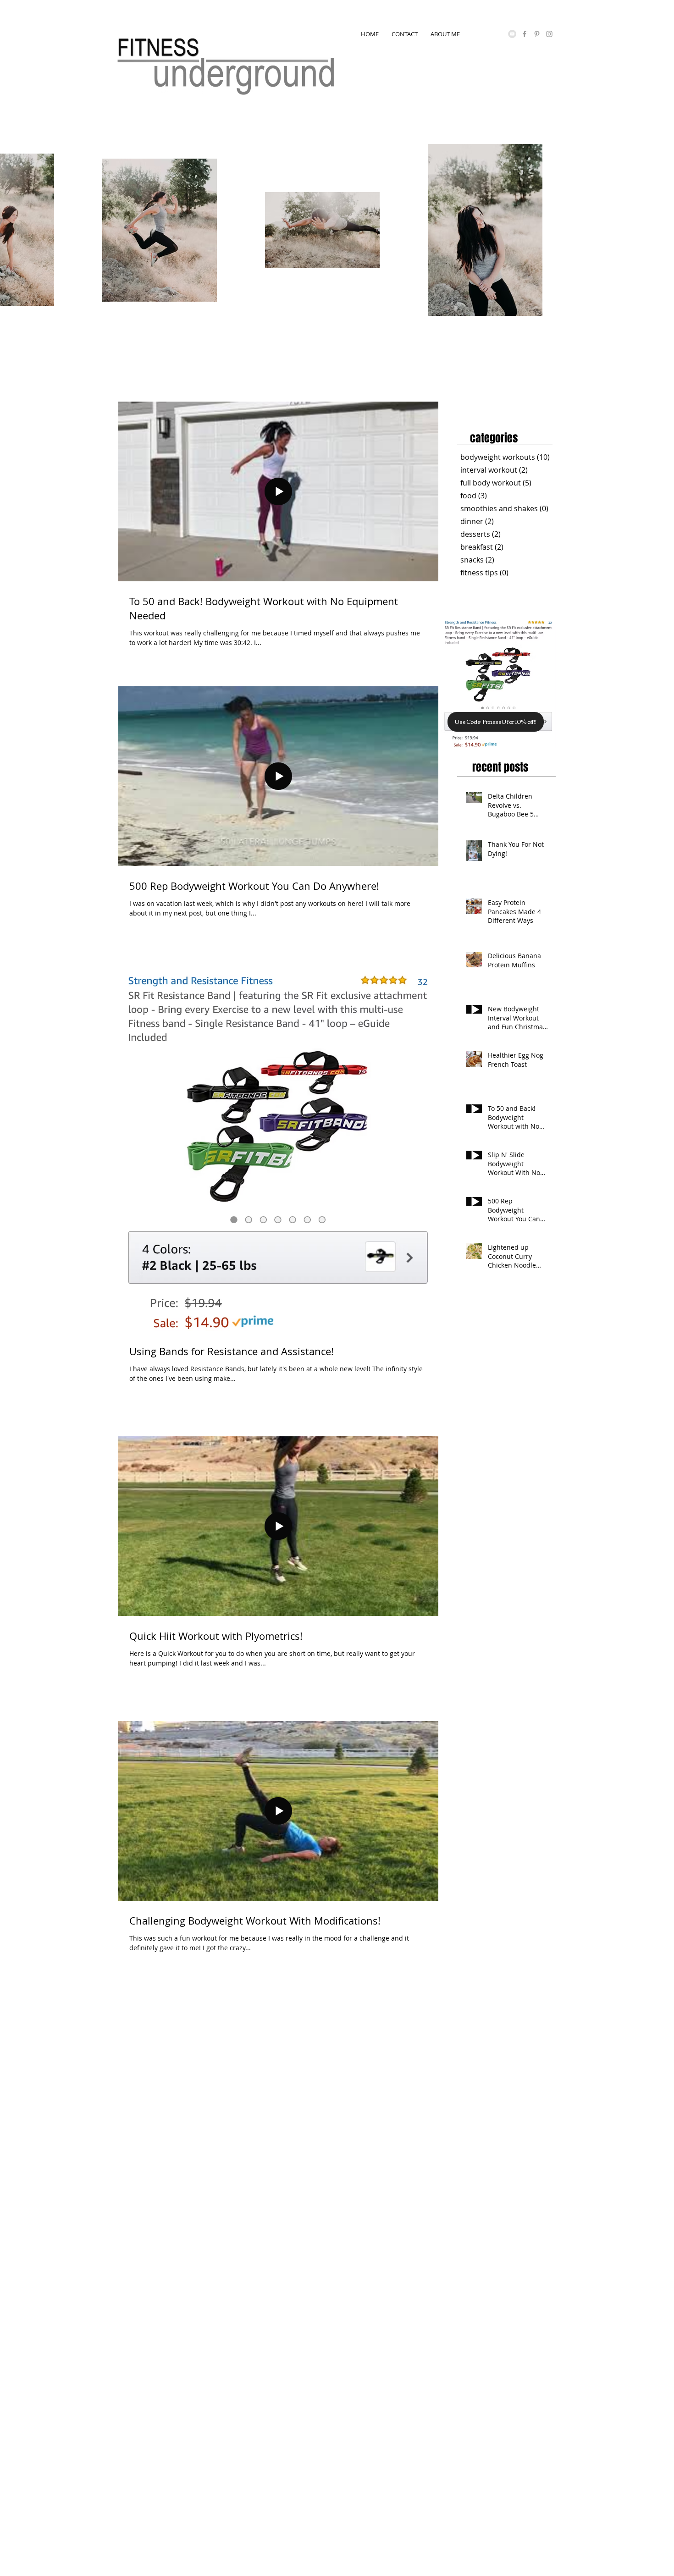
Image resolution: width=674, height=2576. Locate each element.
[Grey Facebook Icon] (525, 34)
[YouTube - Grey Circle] (512, 34)
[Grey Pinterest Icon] (537, 34)
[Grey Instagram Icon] (549, 34)
